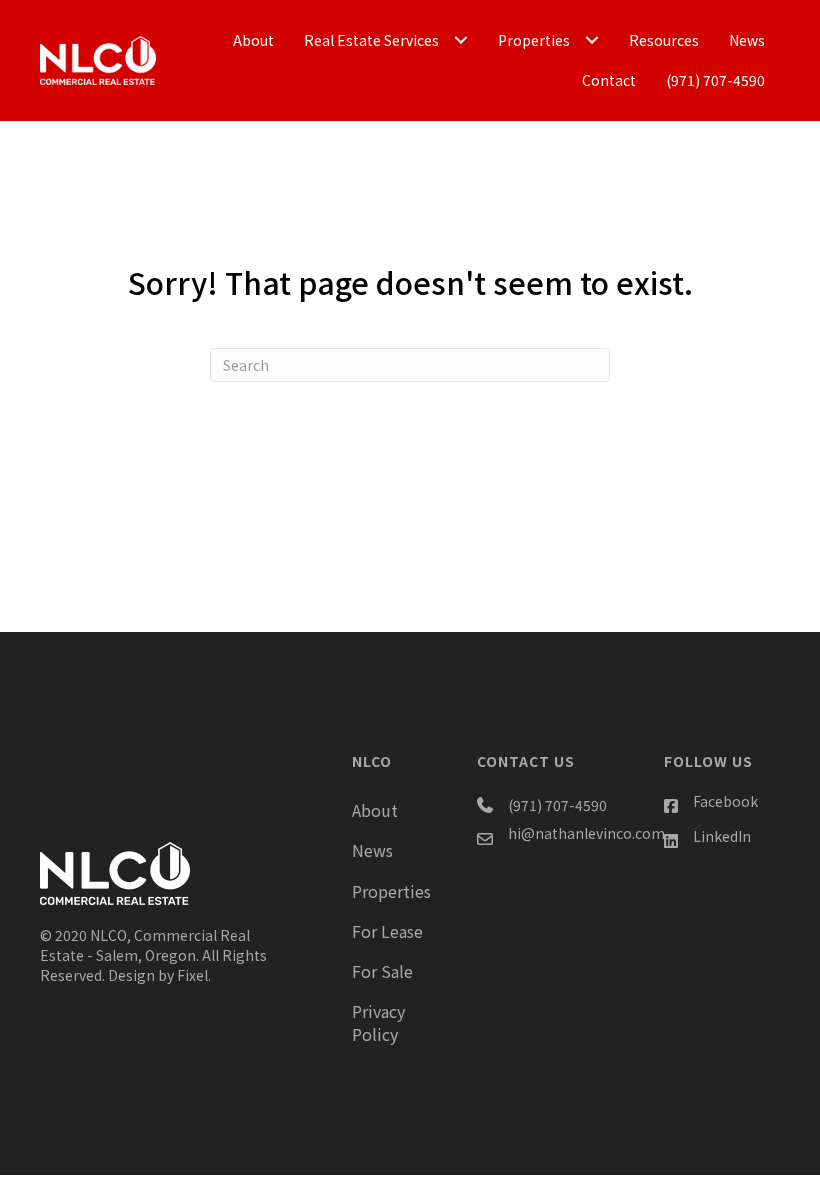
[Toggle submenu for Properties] (591, 40)
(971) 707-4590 (557, 805)
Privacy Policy (378, 1022)
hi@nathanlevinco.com (586, 833)
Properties (391, 891)
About (375, 810)
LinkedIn (722, 836)
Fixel (192, 975)
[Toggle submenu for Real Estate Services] (460, 40)
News (372, 850)
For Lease (387, 931)
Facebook (725, 801)
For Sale (382, 971)
